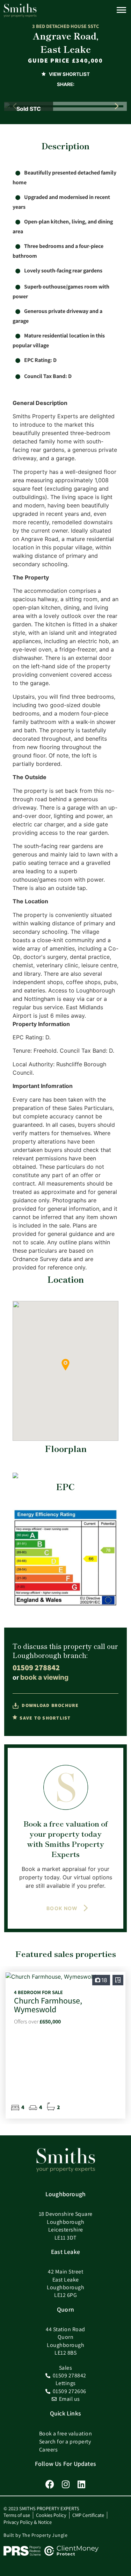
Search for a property (65, 2442)
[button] (117, 106)
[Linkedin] (81, 2484)
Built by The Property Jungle (35, 2535)
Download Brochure (50, 1705)
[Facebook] (50, 2484)
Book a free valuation (66, 2433)
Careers (49, 2450)
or (41, 1677)
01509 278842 (36, 1667)
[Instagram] (65, 2484)
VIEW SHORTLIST (69, 74)
